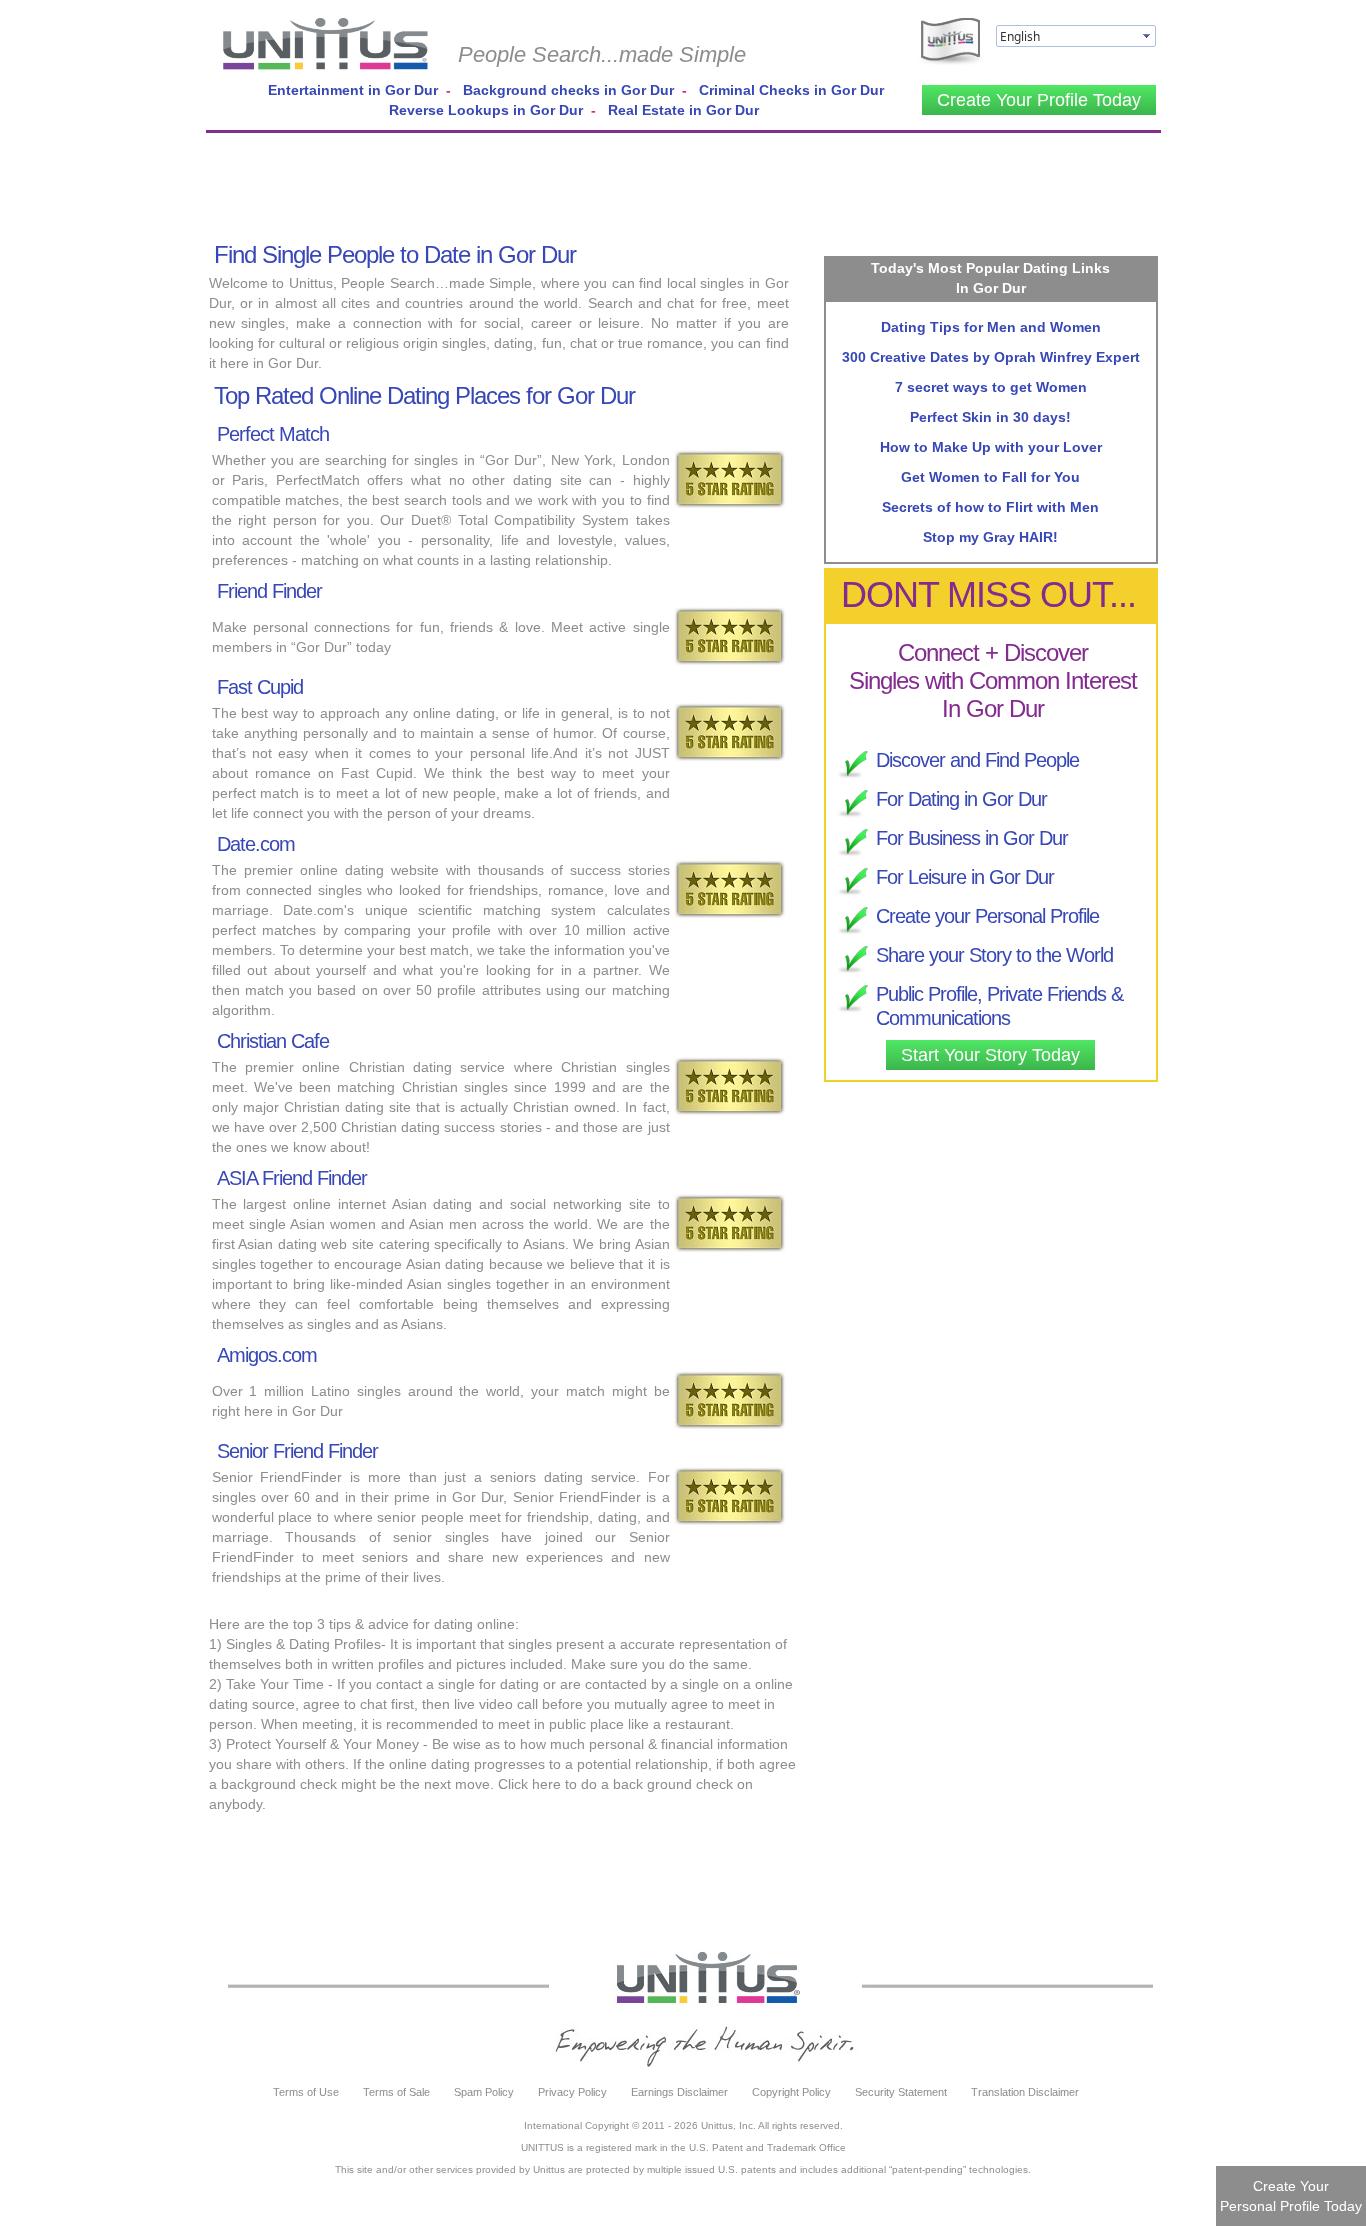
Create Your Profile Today (1039, 100)
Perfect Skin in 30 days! (990, 417)
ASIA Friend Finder (292, 1178)
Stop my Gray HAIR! (990, 537)
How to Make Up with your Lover (991, 447)
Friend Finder (269, 591)
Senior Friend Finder (297, 1451)
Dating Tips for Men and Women (991, 327)
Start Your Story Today (990, 1055)
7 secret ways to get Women (991, 387)
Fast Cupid (260, 687)
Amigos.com (267, 1355)
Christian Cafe (273, 1041)
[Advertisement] (683, 183)
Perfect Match (273, 434)
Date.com (256, 844)
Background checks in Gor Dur (568, 90)
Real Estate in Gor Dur (683, 110)
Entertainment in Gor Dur (353, 90)
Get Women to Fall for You (990, 477)
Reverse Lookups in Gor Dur (486, 110)
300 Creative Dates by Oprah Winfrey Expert (991, 357)
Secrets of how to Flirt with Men (990, 507)
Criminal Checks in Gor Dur (791, 90)
